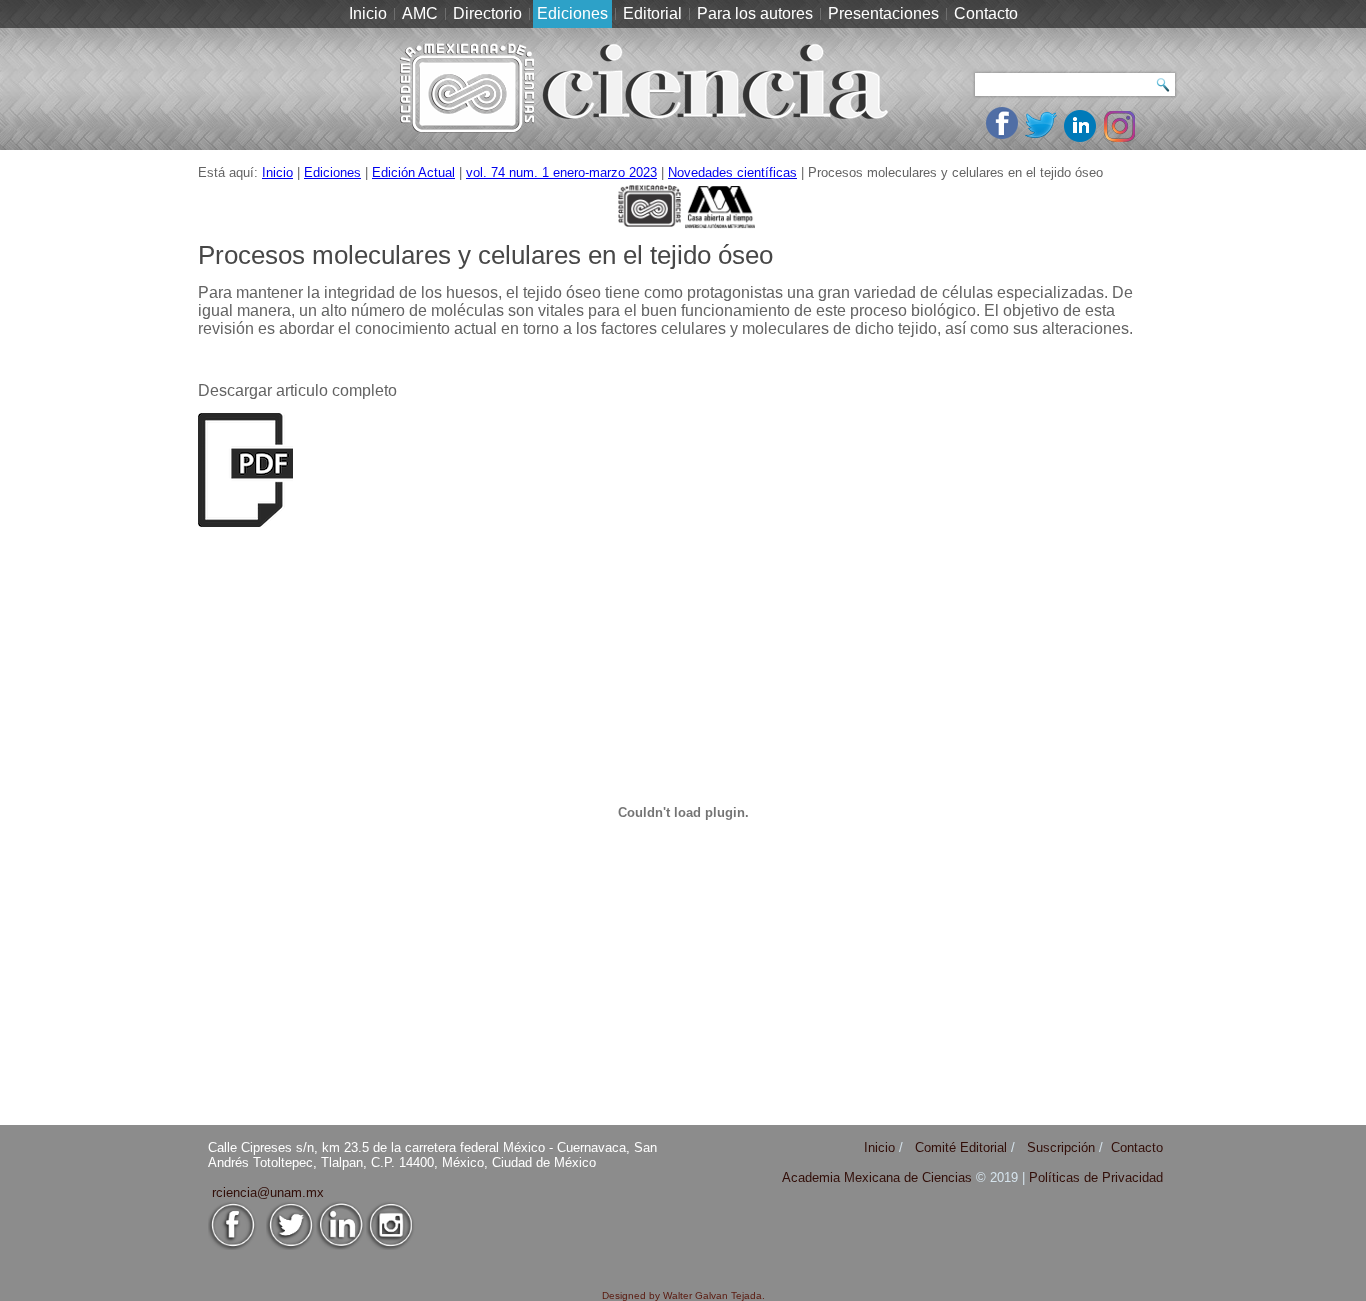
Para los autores (755, 13)
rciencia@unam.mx (268, 1192)
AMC (420, 13)
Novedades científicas (732, 172)
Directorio (487, 13)
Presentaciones (883, 13)
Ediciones (572, 13)
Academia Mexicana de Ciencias (879, 1177)
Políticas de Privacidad (1096, 1177)
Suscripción (1061, 1147)
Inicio (368, 13)
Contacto (986, 13)
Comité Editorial (961, 1147)
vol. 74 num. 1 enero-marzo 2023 (561, 172)
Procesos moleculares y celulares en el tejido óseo (485, 255)
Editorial (652, 13)
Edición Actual (413, 172)
